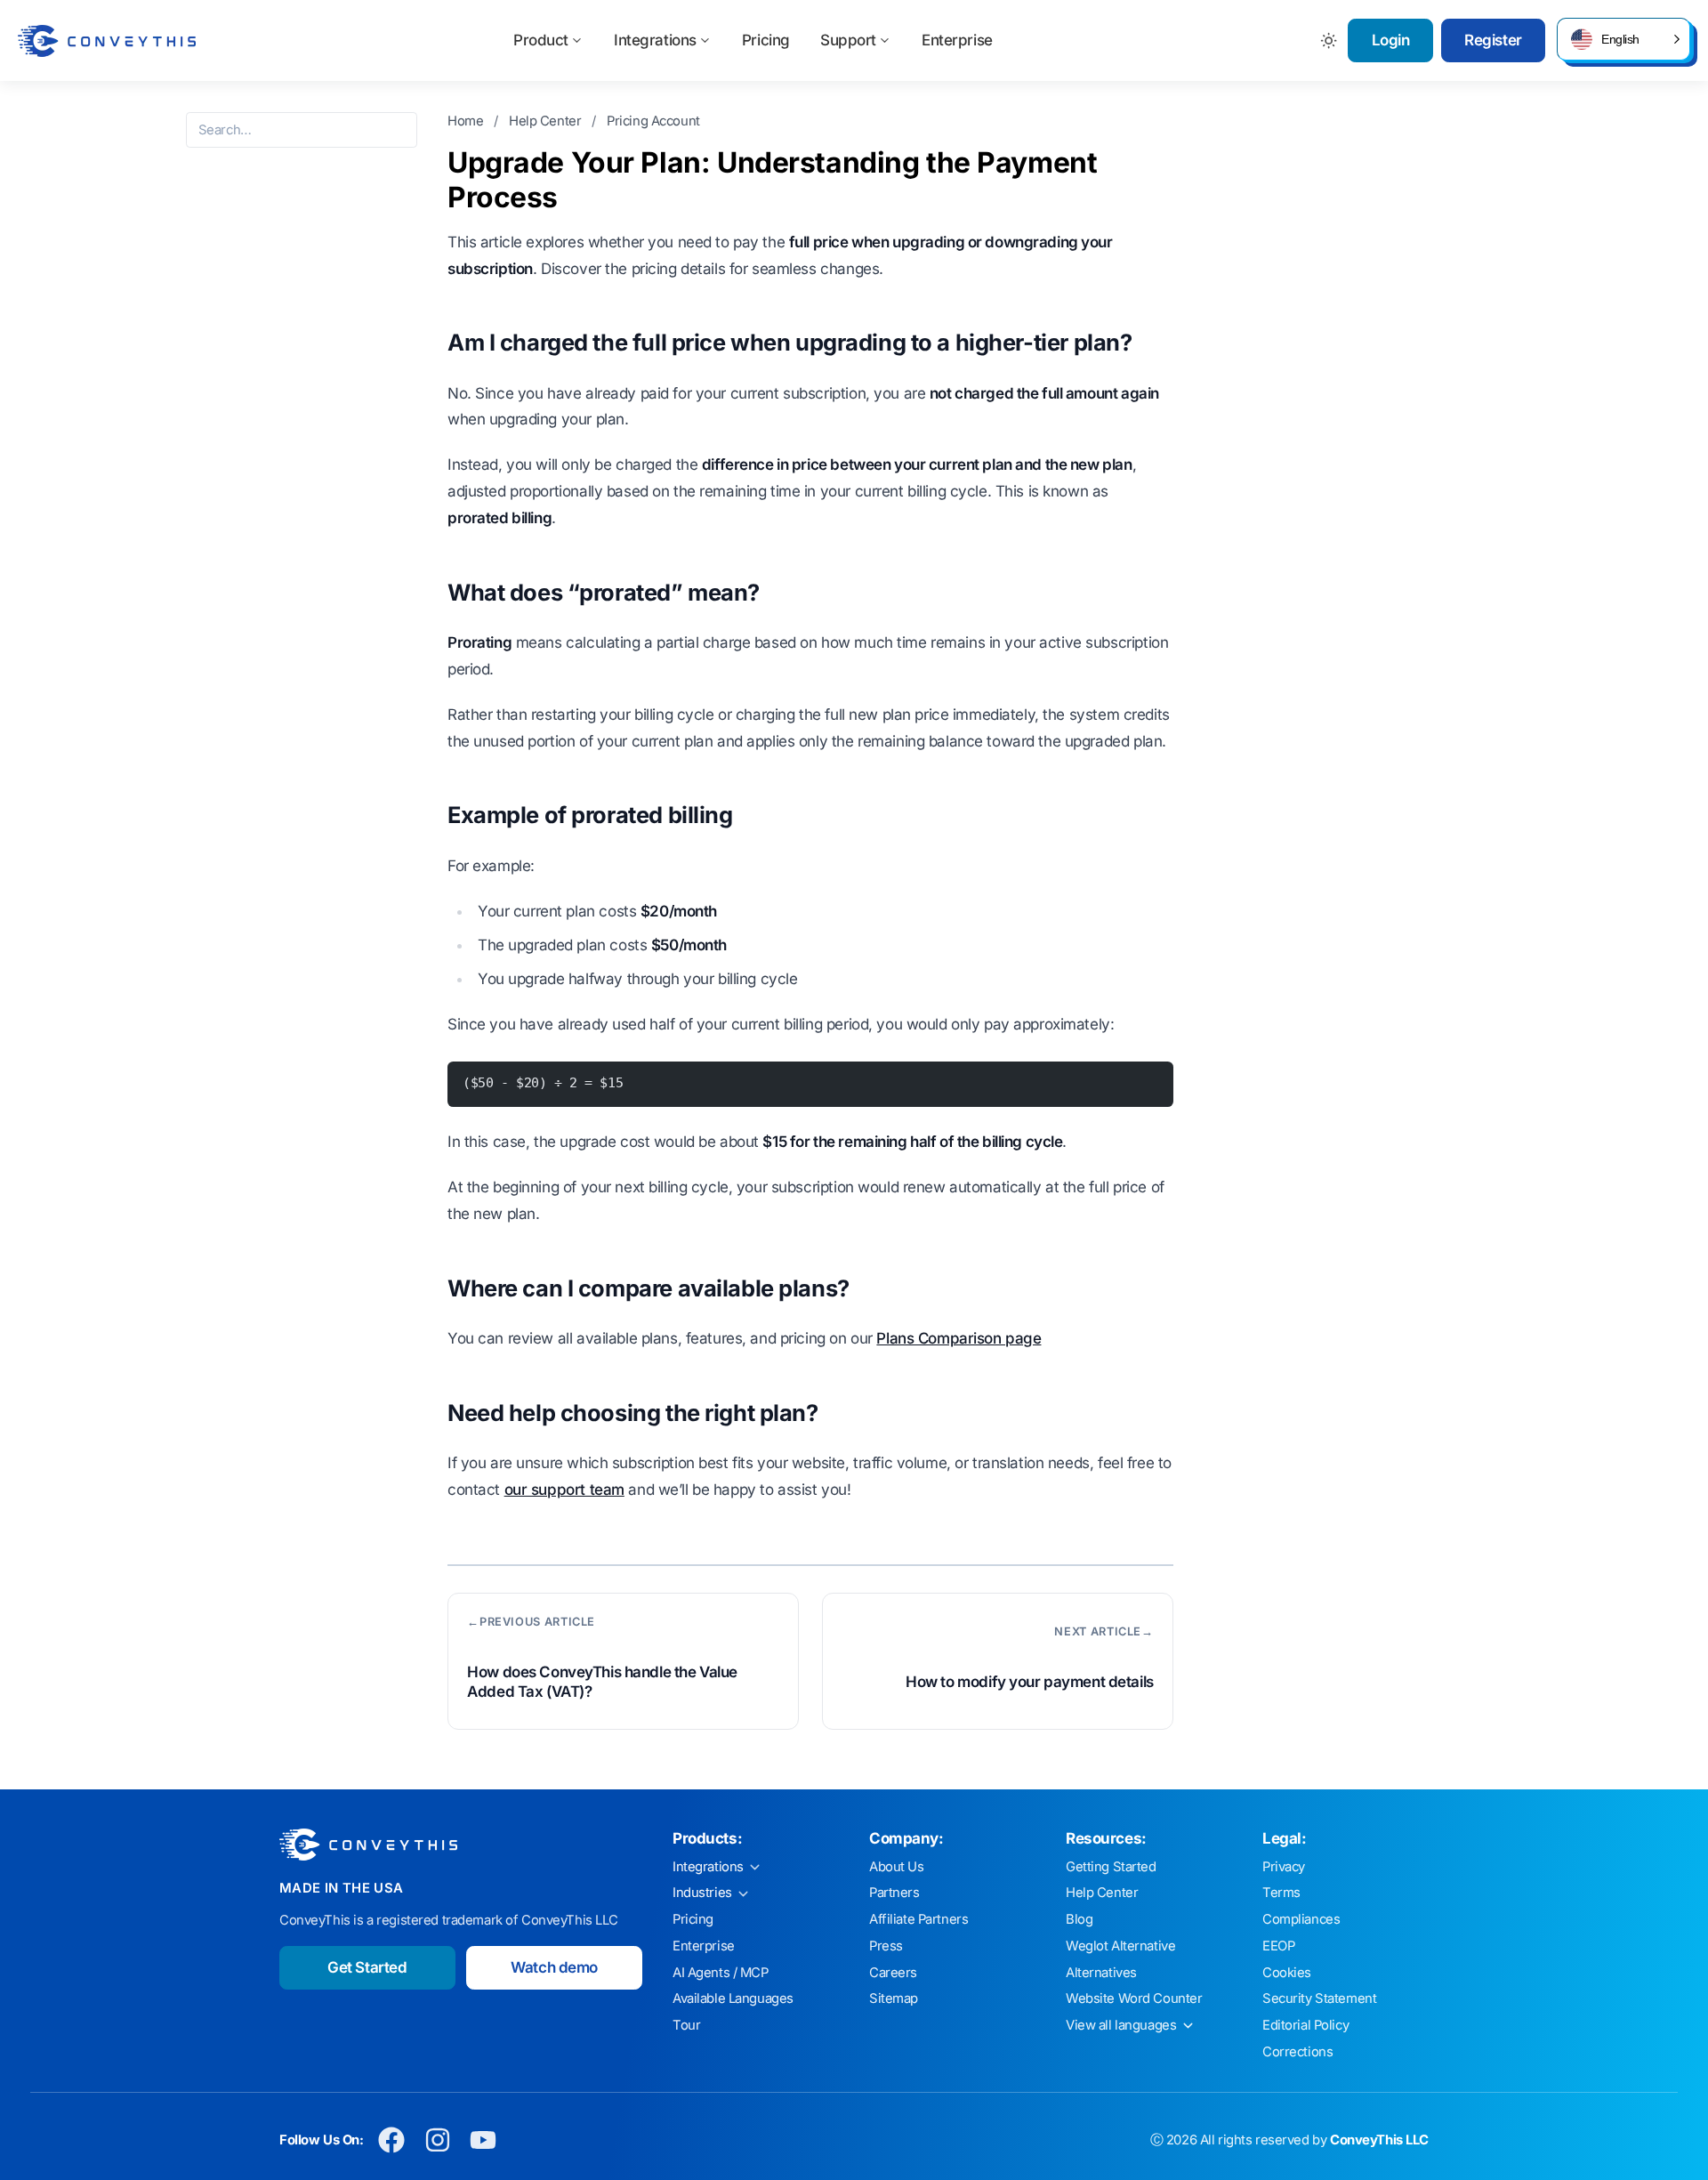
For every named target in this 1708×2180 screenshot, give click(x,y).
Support (848, 40)
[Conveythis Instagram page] (437, 2140)
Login (1391, 40)
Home (467, 121)
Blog (1079, 1919)
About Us (897, 1867)
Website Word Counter (1134, 1998)
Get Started (367, 1967)
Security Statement (1319, 1998)
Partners (894, 1893)
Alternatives (1101, 1973)
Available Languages (733, 1998)
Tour (686, 2025)
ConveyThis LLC (1379, 2140)
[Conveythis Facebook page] (392, 2140)
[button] (1623, 39)
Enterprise (957, 40)
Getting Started (1111, 1867)
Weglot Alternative (1120, 1946)
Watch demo (554, 1967)
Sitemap (894, 1998)
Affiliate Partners (918, 1919)
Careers (893, 1973)
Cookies (1287, 1973)
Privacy (1284, 1867)
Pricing (766, 40)
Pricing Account (653, 121)
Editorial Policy (1305, 2025)
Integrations (655, 40)
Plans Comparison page (959, 1338)
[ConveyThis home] (107, 41)
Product (541, 40)
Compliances (1301, 1919)
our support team (564, 1490)
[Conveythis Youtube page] (483, 2140)
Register (1493, 40)
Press (886, 1946)
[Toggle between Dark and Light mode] (1329, 40)
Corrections (1297, 2052)
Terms (1281, 1893)
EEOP (1278, 1946)
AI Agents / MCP (721, 1973)
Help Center (547, 121)
